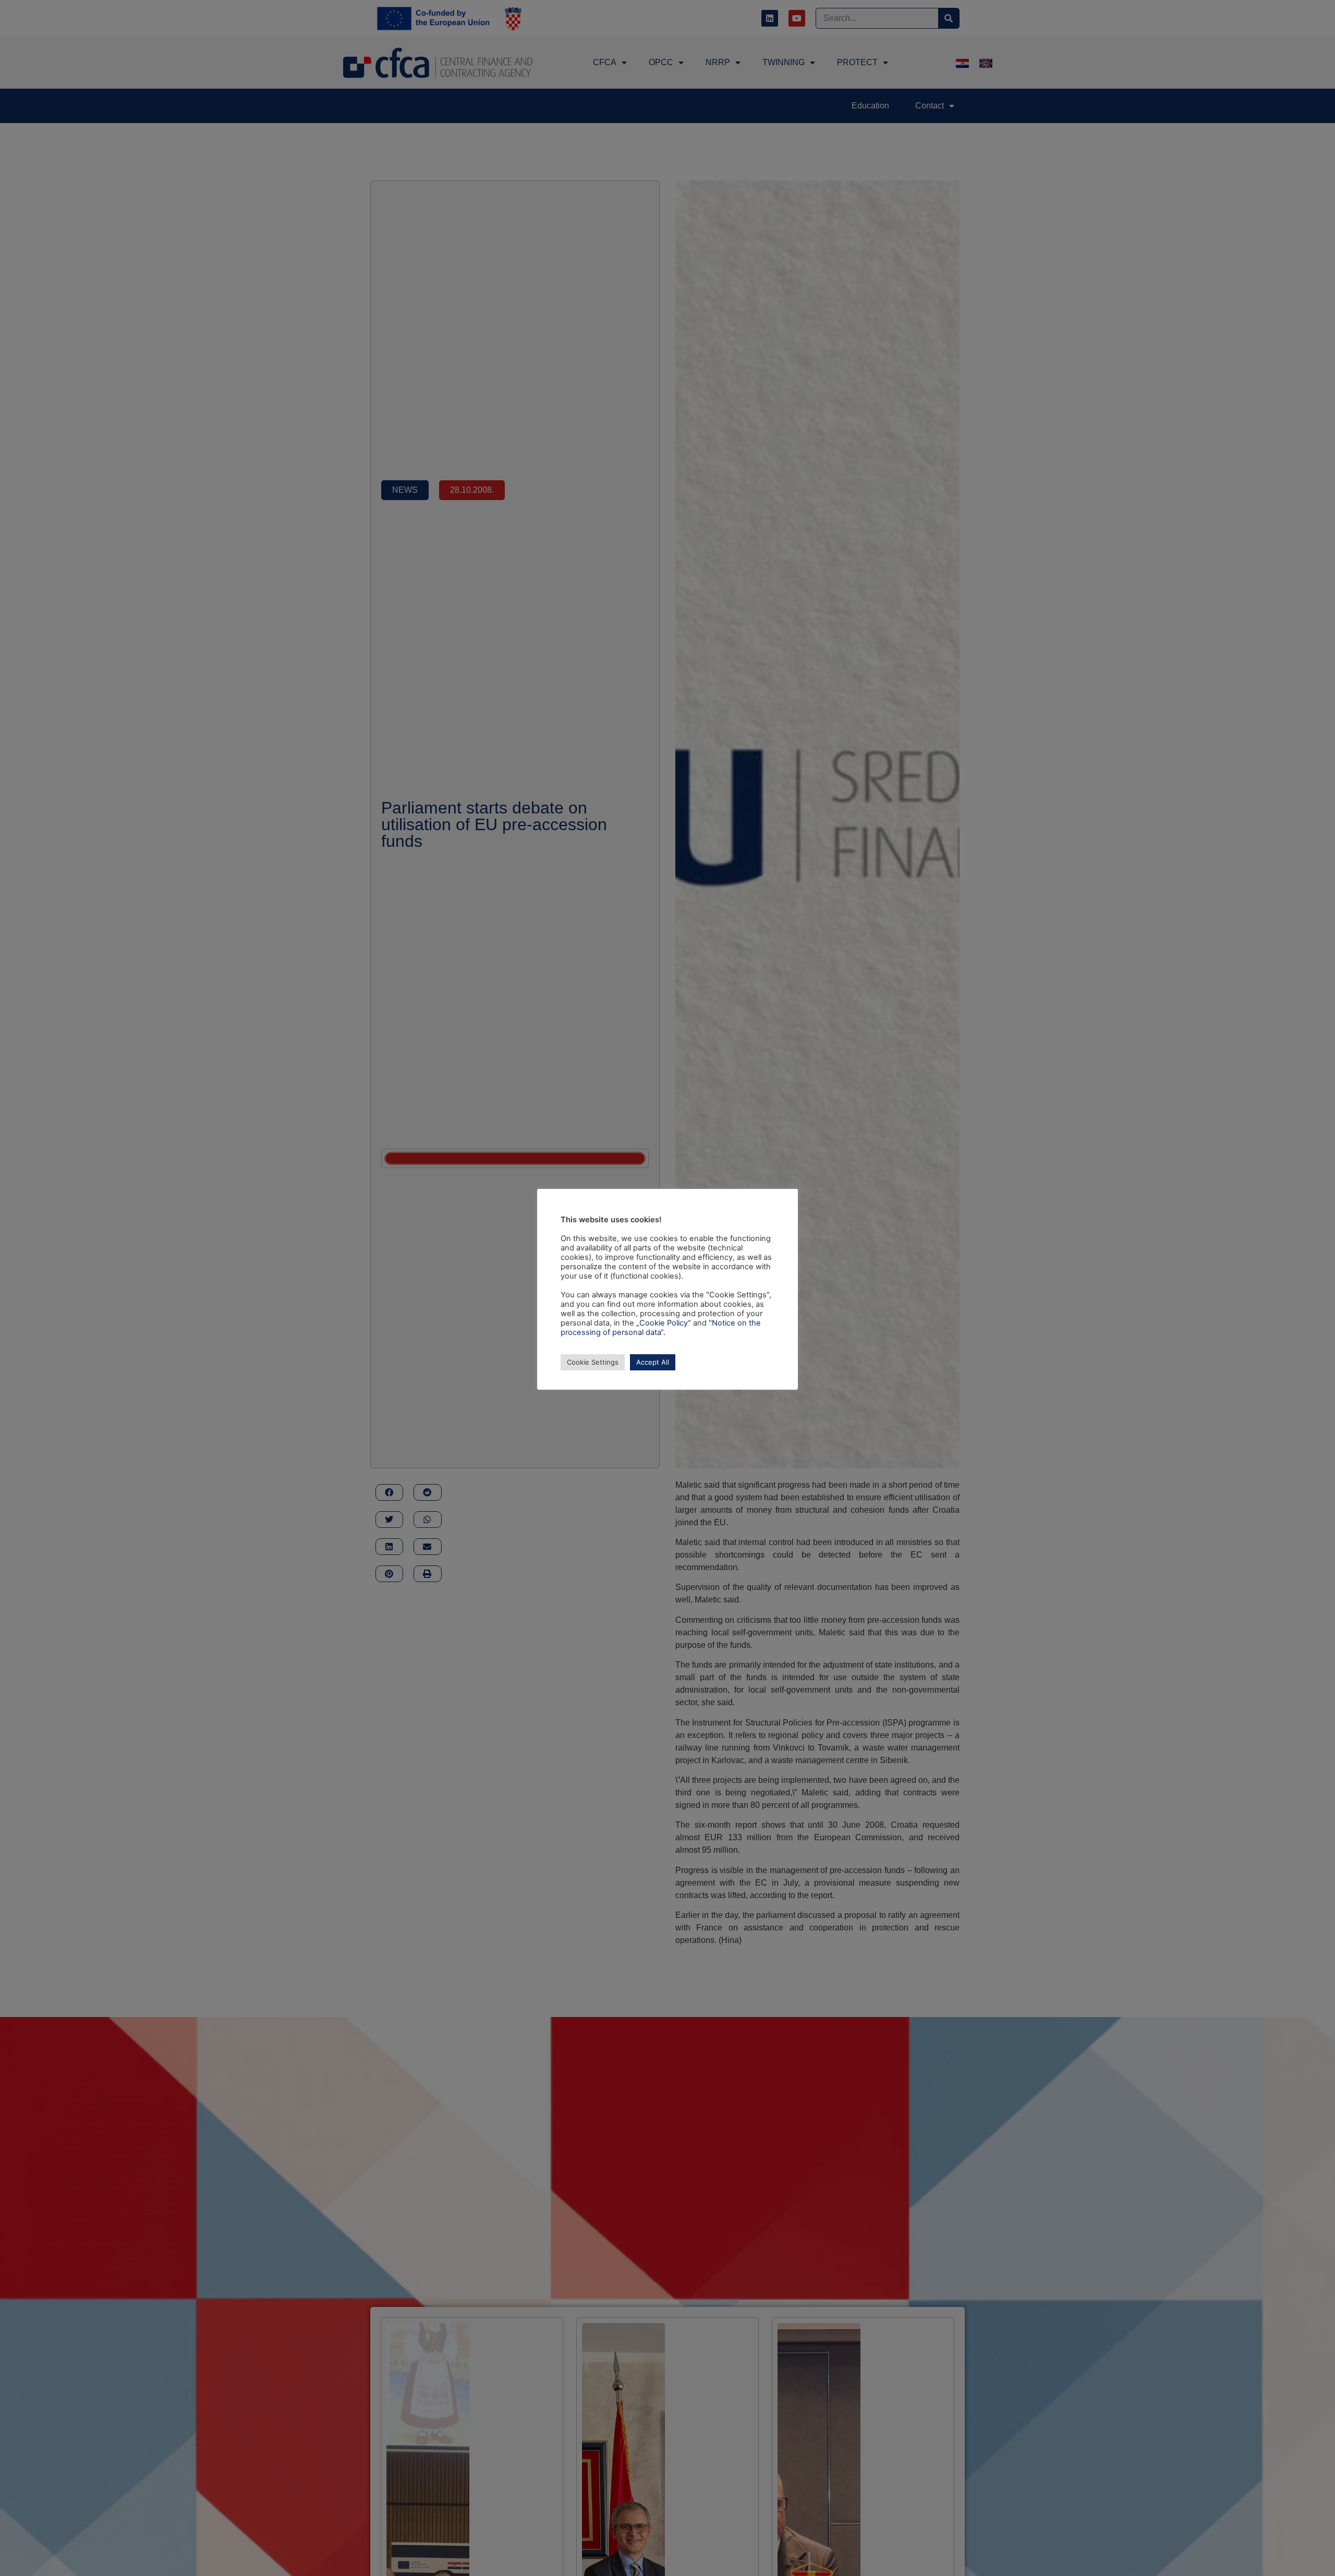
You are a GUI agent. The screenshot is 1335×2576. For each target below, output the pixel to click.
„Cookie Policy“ (664, 1323)
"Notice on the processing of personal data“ (661, 1328)
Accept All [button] (653, 1362)
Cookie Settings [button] (593, 1362)
